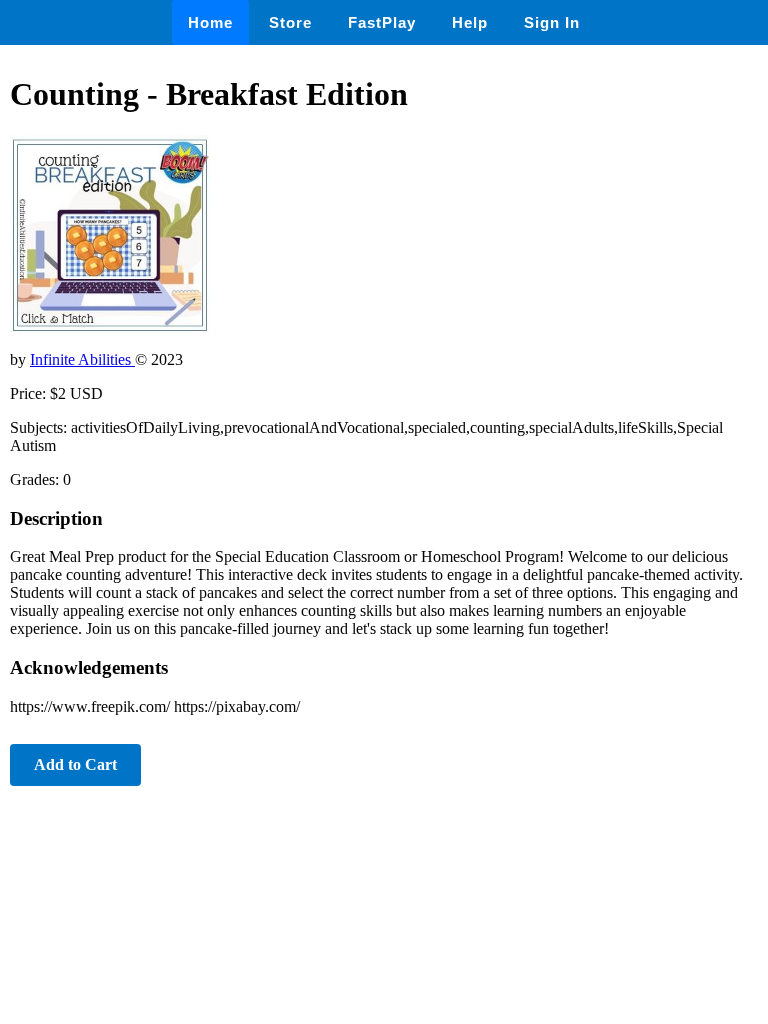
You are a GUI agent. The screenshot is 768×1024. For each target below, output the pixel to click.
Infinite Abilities (82, 359)
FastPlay (382, 22)
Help (470, 22)
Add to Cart (75, 764)
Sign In (552, 22)
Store (290, 22)
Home (210, 22)
